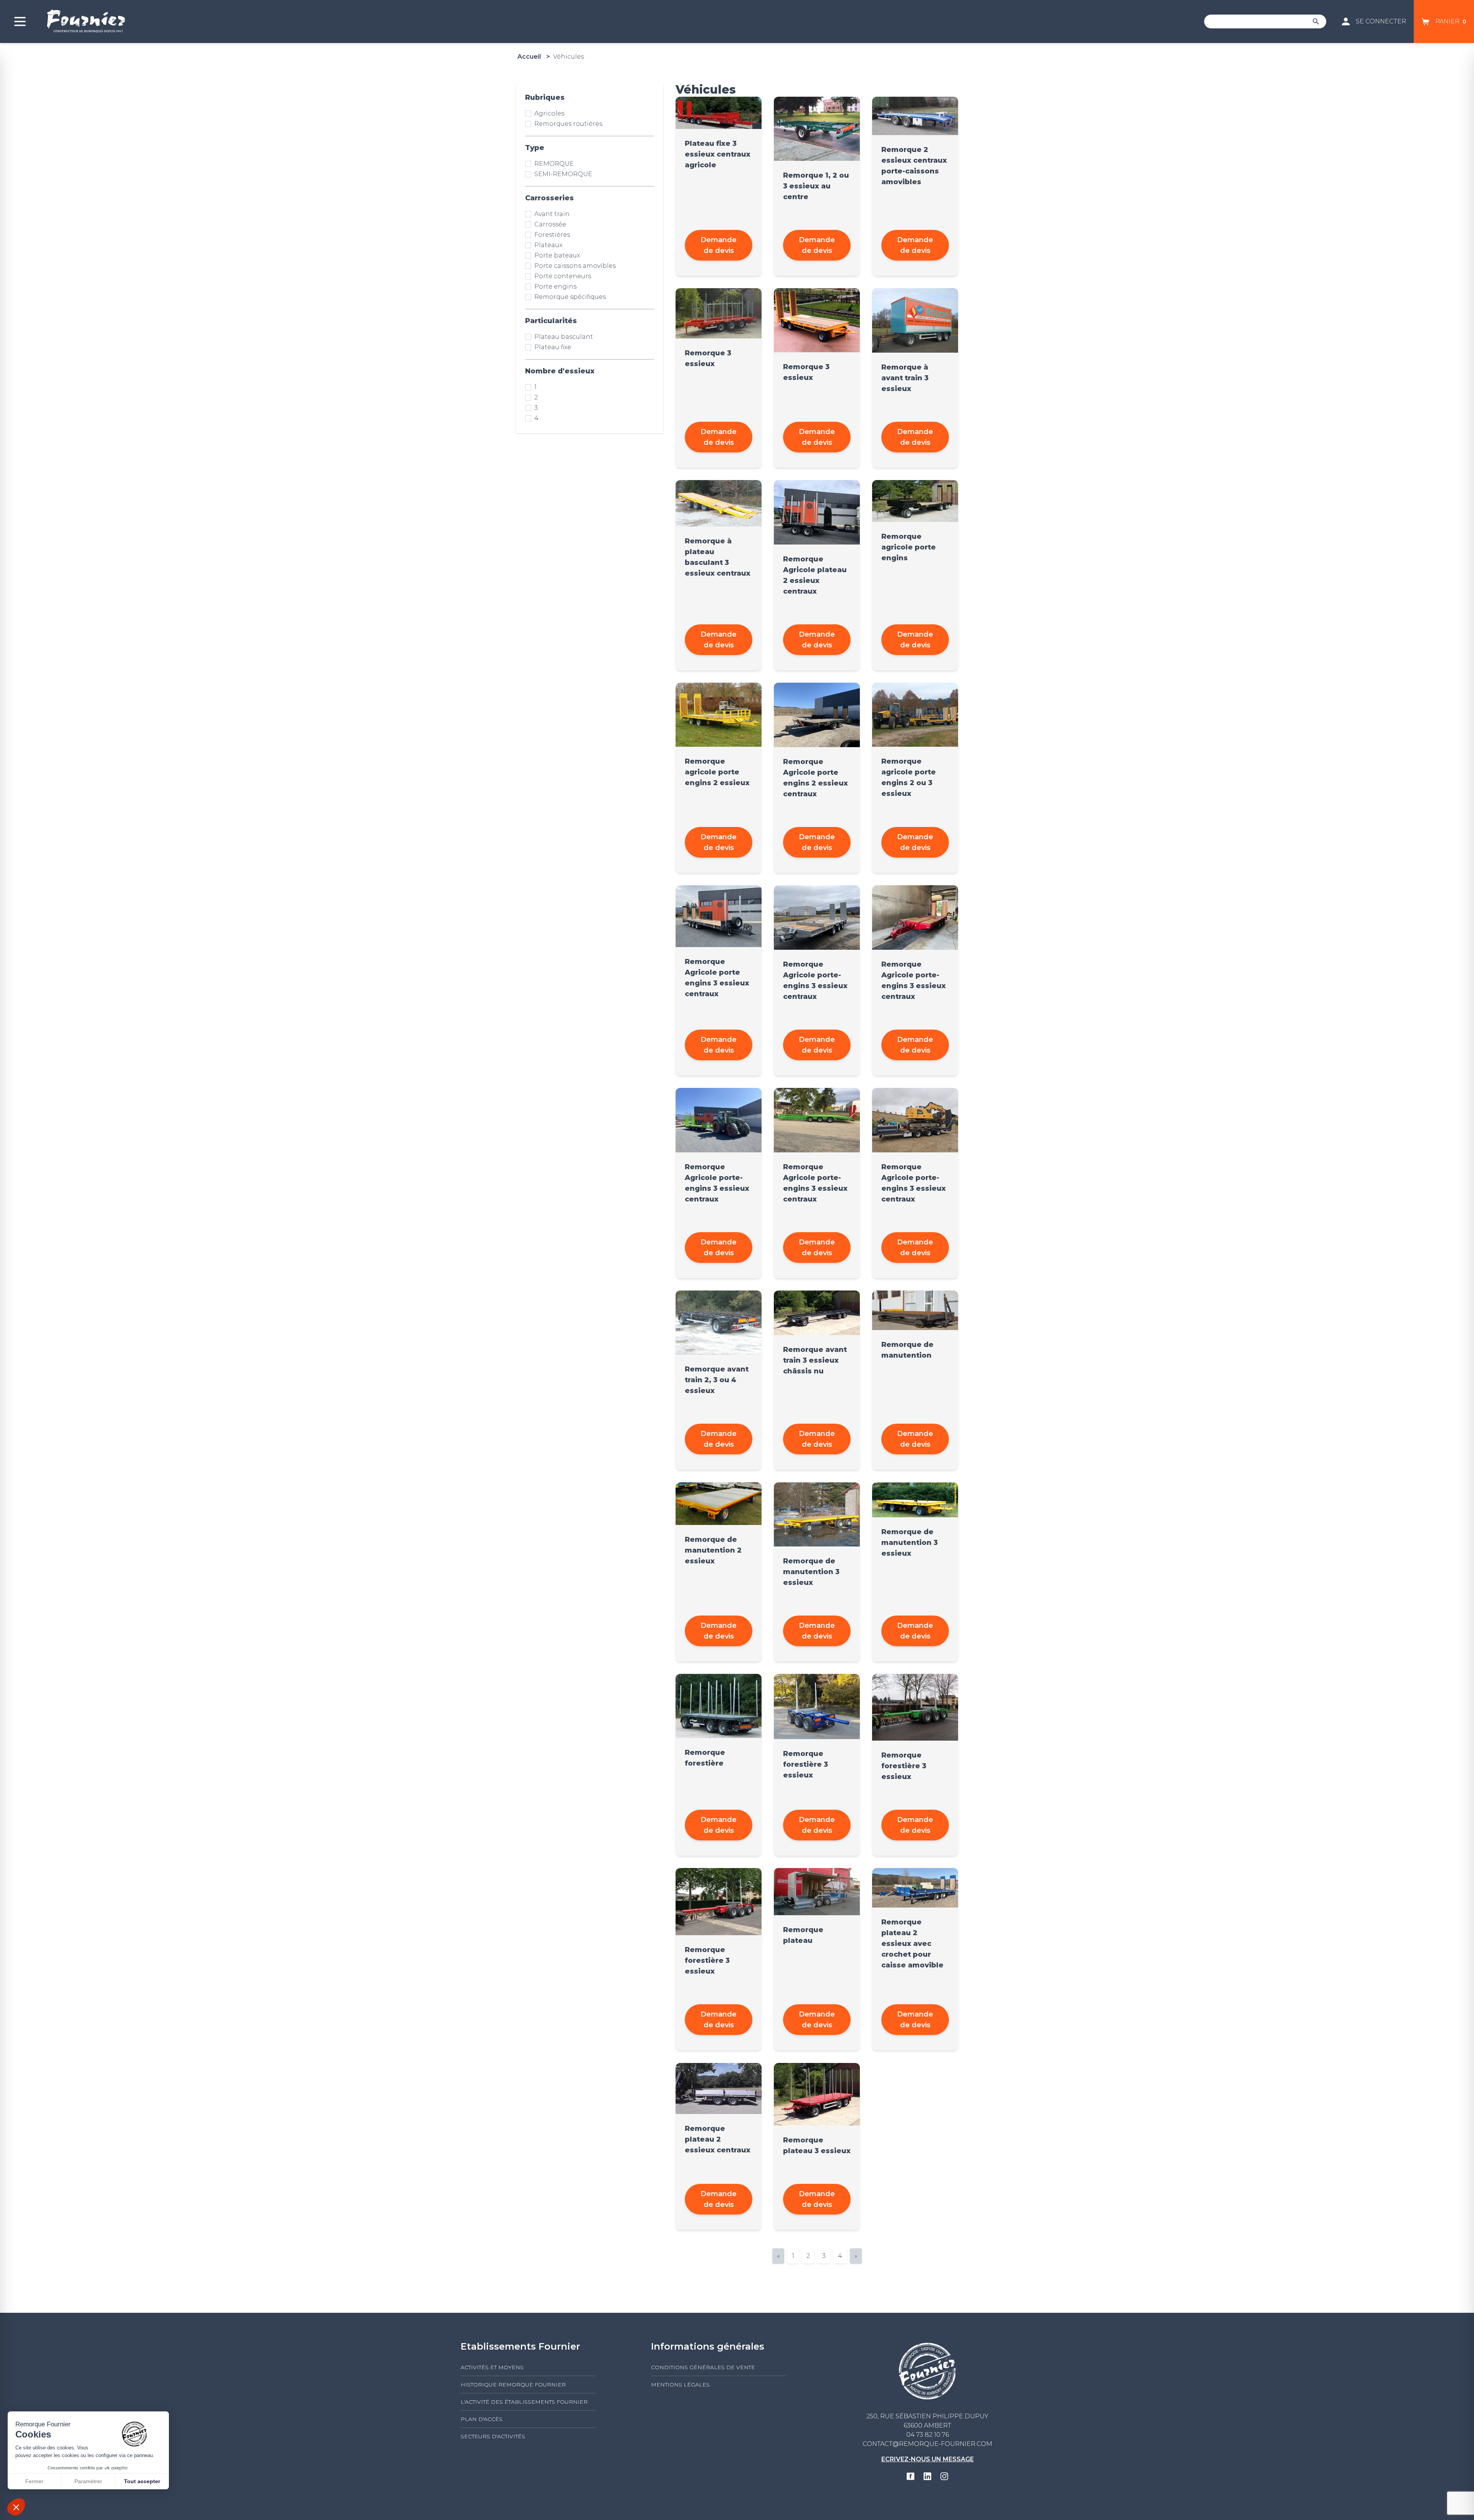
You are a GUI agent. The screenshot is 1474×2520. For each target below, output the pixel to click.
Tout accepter (142, 2481)
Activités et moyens (492, 2367)
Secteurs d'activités (493, 2436)
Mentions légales (680, 2385)
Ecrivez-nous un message (928, 2459)
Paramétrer (88, 2481)
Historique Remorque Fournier (513, 2385)
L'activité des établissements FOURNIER (524, 2402)
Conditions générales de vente (703, 2367)
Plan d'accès (482, 2419)
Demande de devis (719, 245)
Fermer (34, 2481)
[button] (16, 2507)
